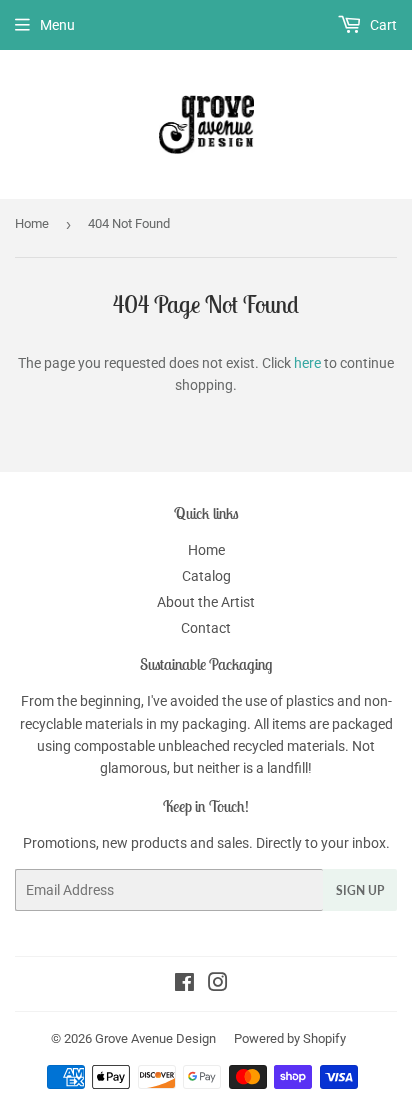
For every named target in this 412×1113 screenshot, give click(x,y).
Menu (57, 25)
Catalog (206, 576)
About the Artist (206, 602)
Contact (206, 628)
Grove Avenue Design (155, 1038)
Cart (382, 25)
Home (32, 223)
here (307, 363)
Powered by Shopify (290, 1038)
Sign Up (360, 890)
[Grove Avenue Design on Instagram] (218, 985)
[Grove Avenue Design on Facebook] (184, 985)
